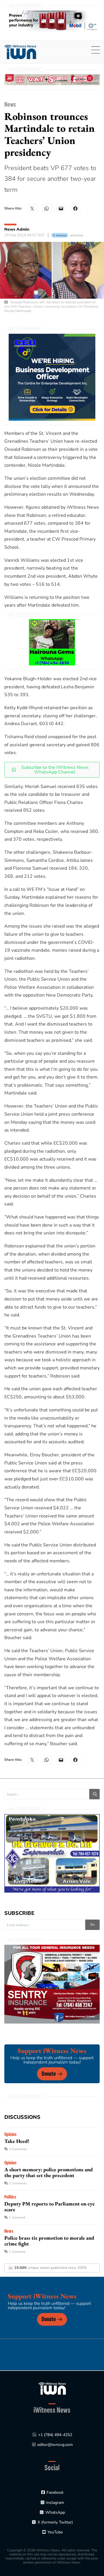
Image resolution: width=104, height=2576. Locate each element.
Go (92, 1924)
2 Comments (18, 2183)
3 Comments (18, 2149)
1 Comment (17, 2217)
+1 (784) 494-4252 (55, 2435)
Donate (49, 2074)
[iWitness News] (52, 2388)
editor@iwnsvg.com (55, 2445)
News (10, 104)
